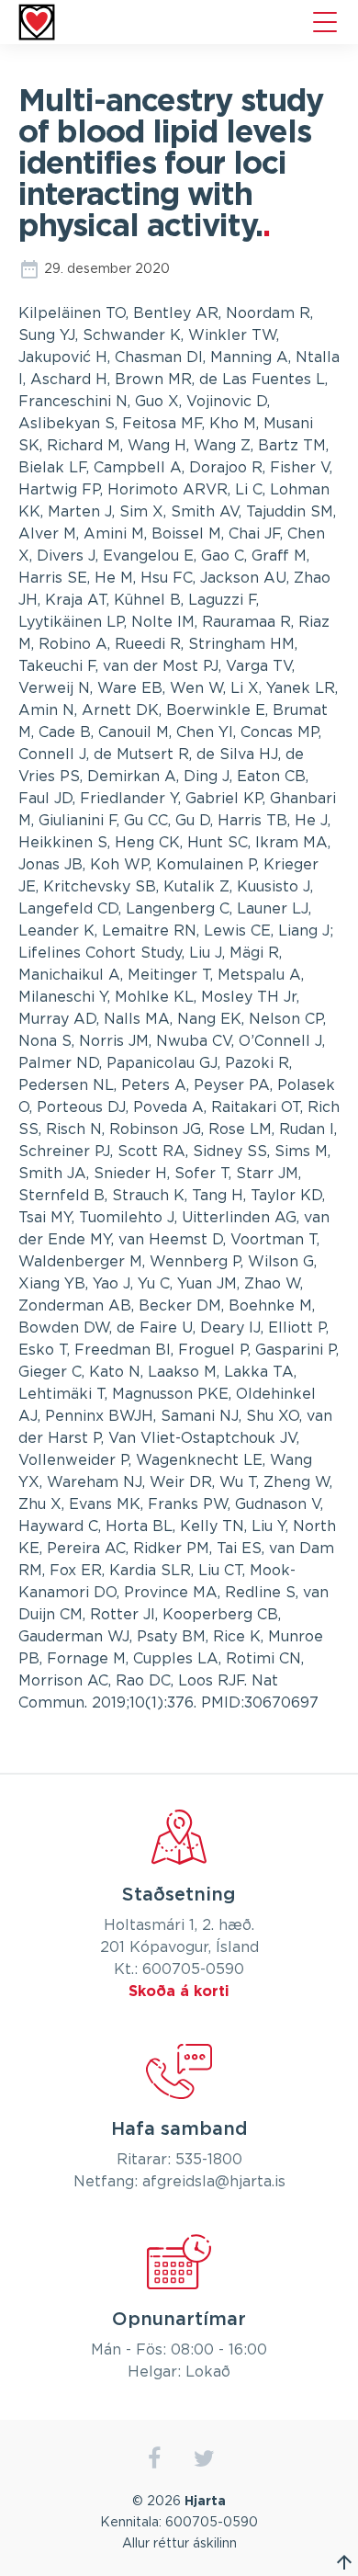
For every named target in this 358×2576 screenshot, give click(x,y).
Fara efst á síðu (344, 2562)
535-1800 (209, 2160)
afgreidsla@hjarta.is (214, 2182)
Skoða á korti (179, 1992)
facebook (154, 2459)
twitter (204, 2459)
